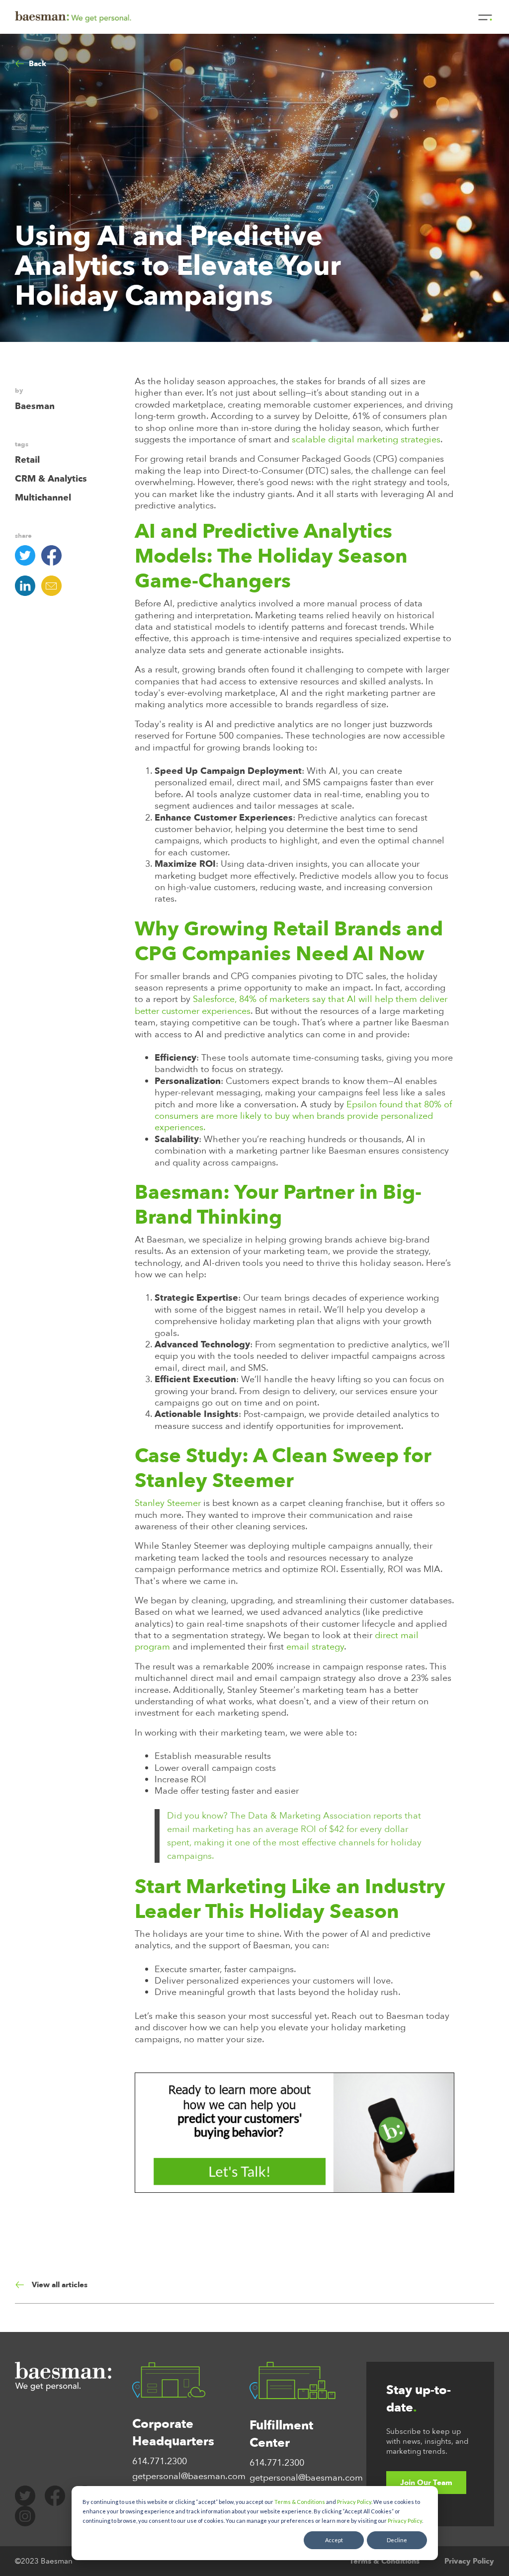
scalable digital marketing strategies (366, 440)
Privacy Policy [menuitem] (469, 2561)
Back (38, 64)
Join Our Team (426, 2483)
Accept (334, 2540)
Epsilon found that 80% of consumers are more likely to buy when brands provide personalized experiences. (303, 1116)
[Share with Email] (54, 586)
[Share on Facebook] (54, 555)
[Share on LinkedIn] (28, 586)
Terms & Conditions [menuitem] (384, 2561)
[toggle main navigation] (485, 17)
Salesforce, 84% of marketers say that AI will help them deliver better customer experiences (291, 1005)
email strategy (315, 1647)
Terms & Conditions (300, 2502)
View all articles (60, 2285)
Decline (397, 2540)
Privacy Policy (354, 2502)
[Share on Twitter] (28, 555)
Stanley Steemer (169, 1503)
